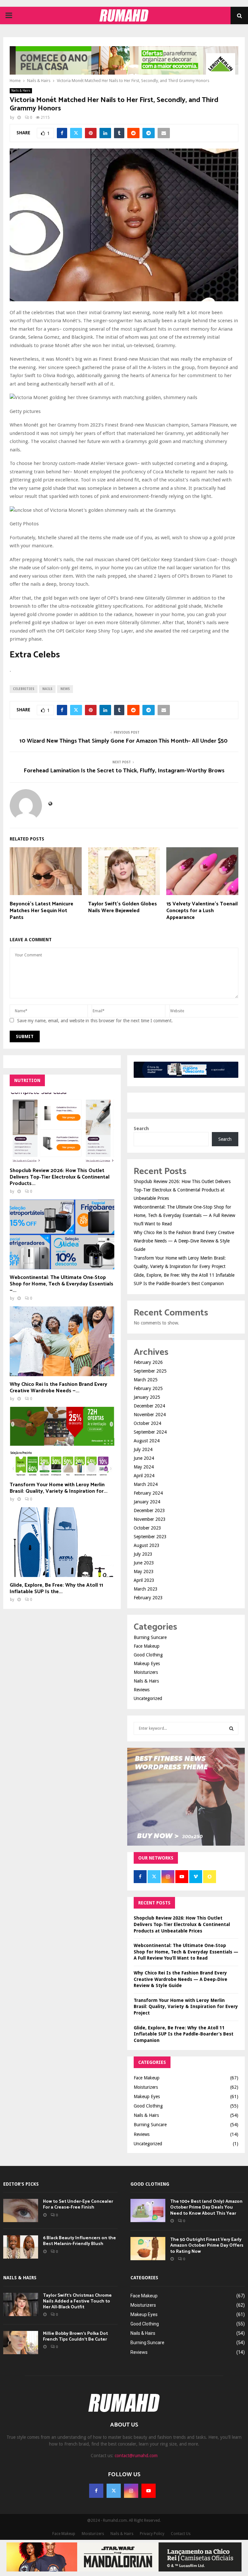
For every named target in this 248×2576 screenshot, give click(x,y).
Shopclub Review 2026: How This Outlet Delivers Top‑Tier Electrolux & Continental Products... (60, 1177)
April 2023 (144, 1580)
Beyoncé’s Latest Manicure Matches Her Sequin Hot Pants (41, 911)
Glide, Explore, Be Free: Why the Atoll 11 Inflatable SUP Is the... (56, 1588)
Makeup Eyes (147, 1664)
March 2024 (146, 1484)
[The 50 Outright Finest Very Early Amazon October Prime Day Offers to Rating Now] (148, 2249)
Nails (47, 689)
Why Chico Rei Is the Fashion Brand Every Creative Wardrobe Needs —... (58, 1388)
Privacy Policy (152, 2534)
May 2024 (144, 1467)
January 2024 (147, 1502)
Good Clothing (148, 1655)
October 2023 (147, 1528)
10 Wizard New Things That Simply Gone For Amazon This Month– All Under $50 (124, 741)
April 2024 (144, 1476)
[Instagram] (131, 2491)
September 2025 (150, 1371)
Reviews (142, 1690)
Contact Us (181, 2534)
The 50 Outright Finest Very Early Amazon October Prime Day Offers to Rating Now (207, 2246)
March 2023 (146, 1589)
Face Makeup (147, 1646)
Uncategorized (148, 1698)
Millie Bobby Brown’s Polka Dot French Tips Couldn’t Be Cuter (75, 2337)
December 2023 (149, 1510)
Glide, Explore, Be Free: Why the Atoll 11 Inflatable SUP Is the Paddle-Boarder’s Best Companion (184, 2034)
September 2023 (150, 1537)
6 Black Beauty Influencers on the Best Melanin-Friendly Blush (79, 2241)
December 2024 (149, 1406)
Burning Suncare (150, 1637)
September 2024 (150, 1432)
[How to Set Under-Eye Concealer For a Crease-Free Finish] (21, 2210)
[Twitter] (114, 2491)
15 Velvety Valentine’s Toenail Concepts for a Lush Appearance (202, 911)
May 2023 (144, 1571)
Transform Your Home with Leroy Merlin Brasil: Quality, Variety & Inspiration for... (59, 1488)
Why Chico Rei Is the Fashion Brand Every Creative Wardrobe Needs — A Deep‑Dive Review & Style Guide (184, 1241)
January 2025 (147, 1397)
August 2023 (147, 1545)
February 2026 (148, 1362)
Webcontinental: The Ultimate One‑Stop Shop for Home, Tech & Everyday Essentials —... (62, 1284)
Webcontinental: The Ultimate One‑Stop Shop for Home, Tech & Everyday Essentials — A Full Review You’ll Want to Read (184, 1215)
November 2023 (150, 1519)
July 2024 (143, 1449)
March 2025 (146, 1380)
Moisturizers (146, 1672)
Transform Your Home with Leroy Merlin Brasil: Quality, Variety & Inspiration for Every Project (186, 2007)
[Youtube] (149, 2491)
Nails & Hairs (21, 91)
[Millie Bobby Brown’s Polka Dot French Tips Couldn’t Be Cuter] (21, 2343)
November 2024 (150, 1415)
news (65, 689)
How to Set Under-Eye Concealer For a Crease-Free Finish (78, 2205)
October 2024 (147, 1423)
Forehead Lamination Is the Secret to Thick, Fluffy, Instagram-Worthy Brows (124, 771)
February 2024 (148, 1493)
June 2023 (144, 1563)
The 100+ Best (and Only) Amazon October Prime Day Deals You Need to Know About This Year (206, 2207)
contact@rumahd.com (136, 2456)
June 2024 (144, 1458)
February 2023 (148, 1598)
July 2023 (143, 1554)
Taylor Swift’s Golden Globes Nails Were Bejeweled (123, 907)
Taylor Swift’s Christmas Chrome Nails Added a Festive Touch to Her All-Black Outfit (77, 2301)
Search (141, 1128)
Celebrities (24, 689)
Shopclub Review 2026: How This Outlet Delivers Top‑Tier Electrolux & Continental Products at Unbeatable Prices (182, 1190)
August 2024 (147, 1441)
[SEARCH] (231, 1728)
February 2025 (148, 1388)
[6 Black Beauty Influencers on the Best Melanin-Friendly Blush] (21, 2247)
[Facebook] (96, 2491)
